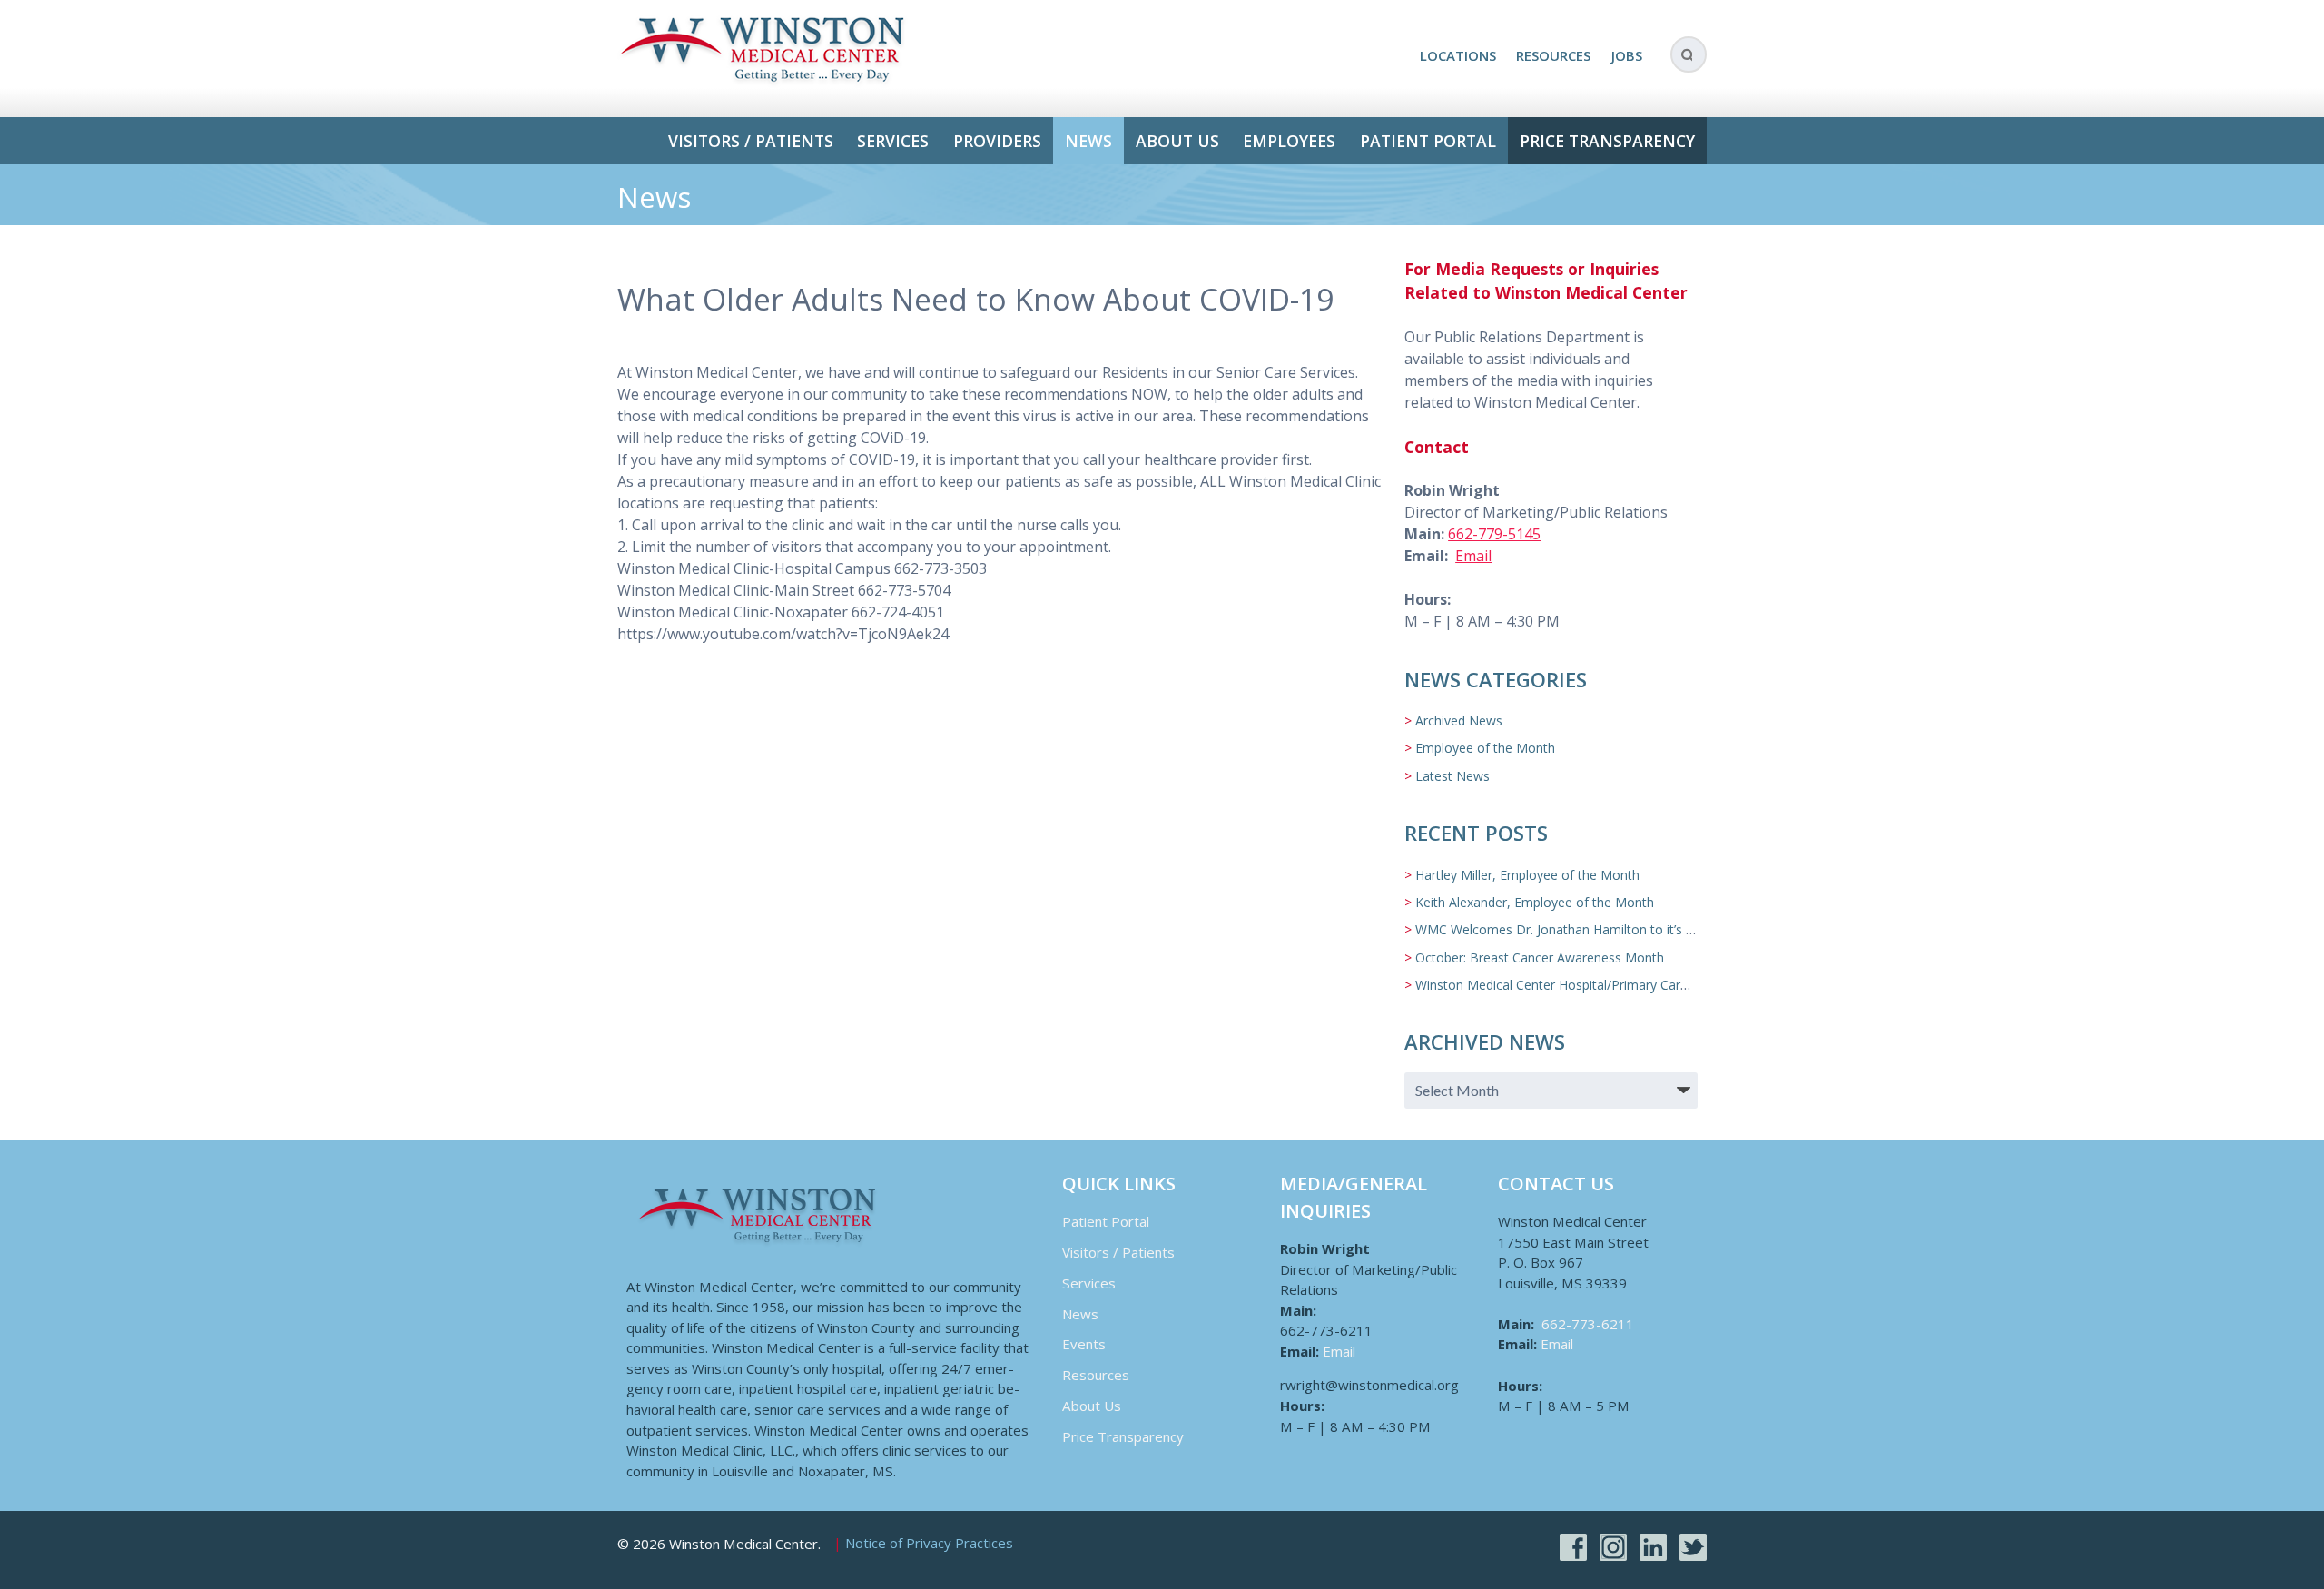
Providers (997, 141)
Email (1473, 556)
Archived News (1459, 720)
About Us (1177, 141)
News (1088, 141)
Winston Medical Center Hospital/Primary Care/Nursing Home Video (1615, 985)
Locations (1458, 55)
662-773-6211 (1588, 1324)
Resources (1553, 55)
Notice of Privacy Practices (929, 1544)
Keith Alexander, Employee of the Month (1535, 902)
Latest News (1452, 776)
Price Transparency (1607, 141)
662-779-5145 (1494, 534)
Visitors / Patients (751, 141)
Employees (1289, 141)
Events (1084, 1344)
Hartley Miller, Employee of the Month (1527, 875)
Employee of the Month (1485, 748)
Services (893, 141)
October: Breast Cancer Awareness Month (1540, 957)
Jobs (1627, 55)
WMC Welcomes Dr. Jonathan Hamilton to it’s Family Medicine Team (1617, 929)
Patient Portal (1428, 141)
